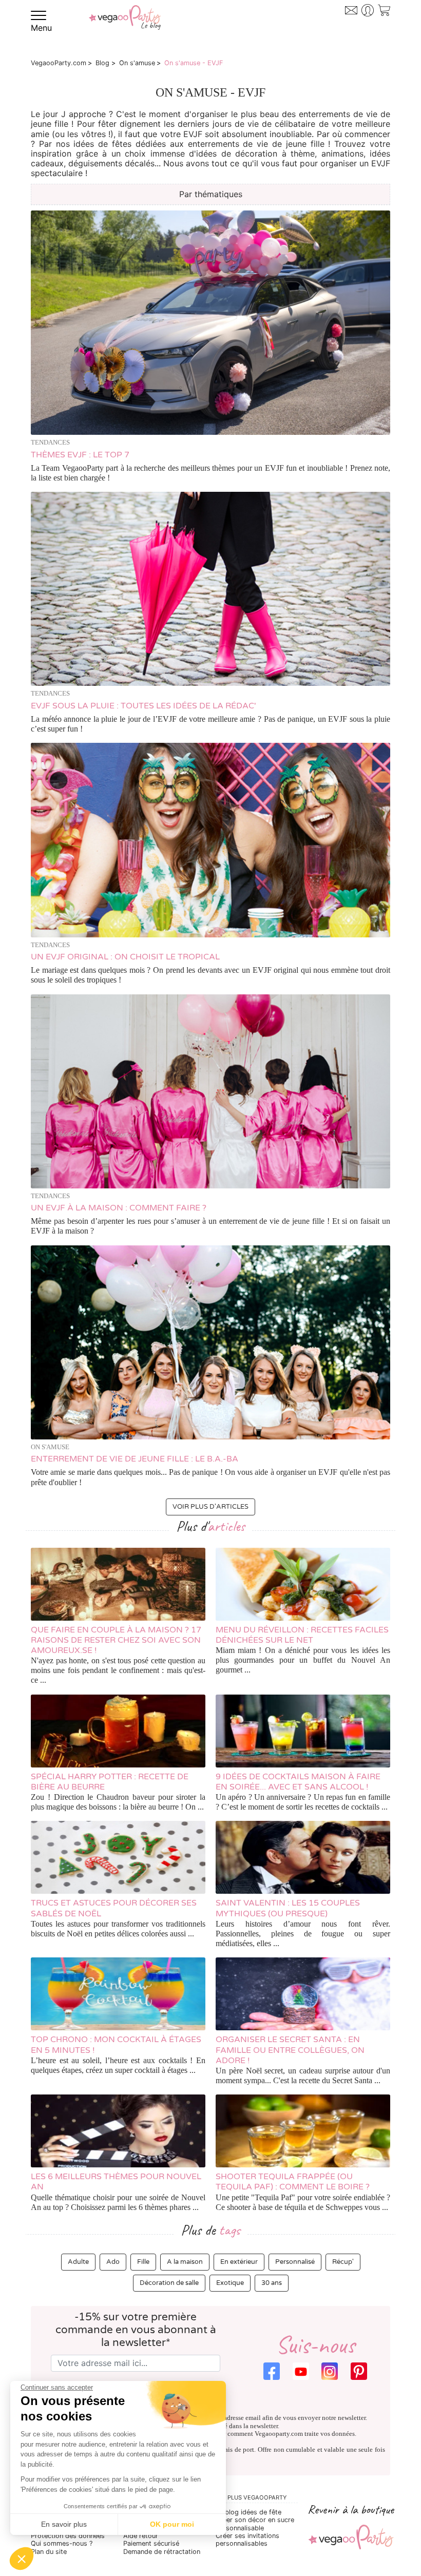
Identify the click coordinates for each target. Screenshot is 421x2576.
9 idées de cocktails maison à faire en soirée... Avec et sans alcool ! (298, 1782)
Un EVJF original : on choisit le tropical (125, 957)
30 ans (272, 2283)
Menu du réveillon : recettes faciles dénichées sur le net (302, 1635)
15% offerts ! (349, 19)
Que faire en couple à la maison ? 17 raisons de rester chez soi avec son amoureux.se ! (116, 1640)
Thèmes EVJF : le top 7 (80, 455)
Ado (113, 2262)
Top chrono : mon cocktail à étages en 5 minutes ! (116, 2045)
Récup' (343, 2262)
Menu (41, 28)
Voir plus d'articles (210, 1507)
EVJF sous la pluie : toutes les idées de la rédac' (143, 706)
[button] (22, 2559)
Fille (143, 2262)
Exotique (230, 2283)
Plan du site (49, 2552)
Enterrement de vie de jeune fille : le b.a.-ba (135, 1459)
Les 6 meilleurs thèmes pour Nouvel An (116, 2182)
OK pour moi (172, 2524)
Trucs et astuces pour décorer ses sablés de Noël (114, 1908)
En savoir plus (64, 2524)
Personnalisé (295, 2262)
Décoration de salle (169, 2283)
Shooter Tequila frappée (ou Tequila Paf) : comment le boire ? (293, 2182)
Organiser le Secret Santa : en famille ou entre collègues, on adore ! (290, 2050)
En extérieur (239, 2262)
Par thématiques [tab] (211, 194)
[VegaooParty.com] (125, 19)
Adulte (78, 2262)
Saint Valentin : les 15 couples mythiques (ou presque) (288, 1908)
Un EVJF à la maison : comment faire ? (119, 1208)
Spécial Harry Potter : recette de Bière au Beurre (110, 1782)
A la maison (185, 2262)
